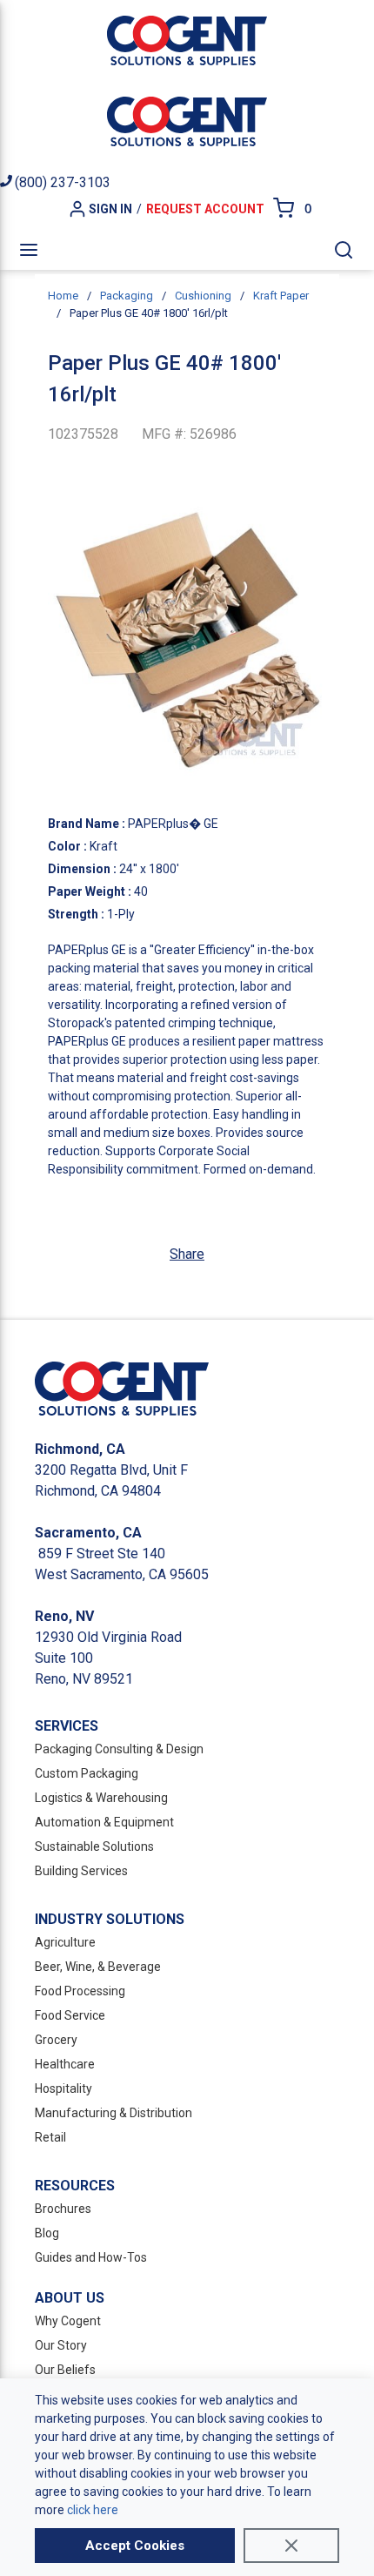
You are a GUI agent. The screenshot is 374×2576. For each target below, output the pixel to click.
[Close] (291, 2546)
